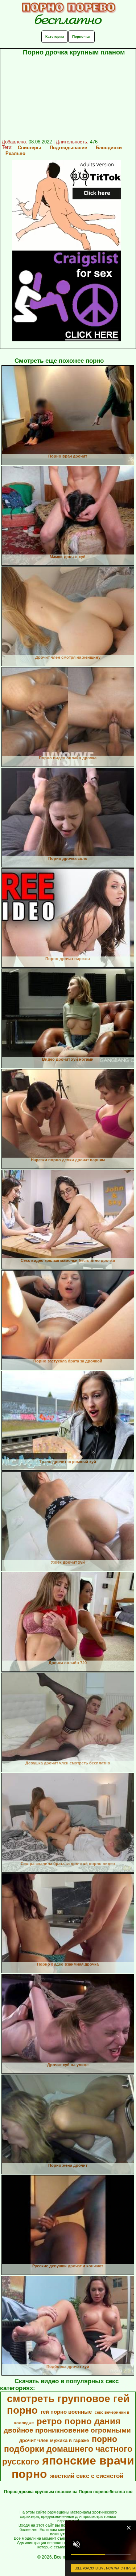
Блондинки (109, 148)
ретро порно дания (79, 2421)
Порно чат (81, 36)
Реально (15, 153)
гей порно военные (66, 2412)
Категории (55, 36)
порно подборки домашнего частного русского (67, 2450)
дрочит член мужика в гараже (54, 2440)
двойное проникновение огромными (67, 2430)
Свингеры (29, 148)
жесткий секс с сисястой (87, 2476)
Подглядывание (68, 148)
